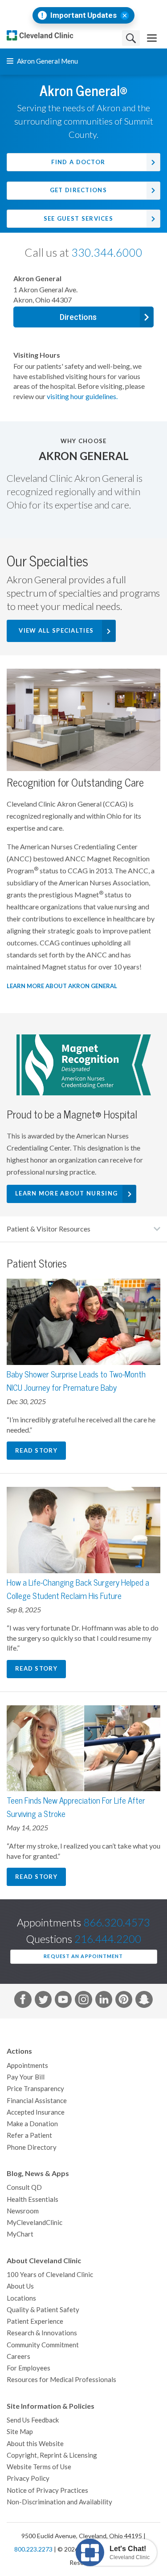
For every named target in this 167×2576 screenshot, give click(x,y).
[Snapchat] (144, 2001)
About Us (20, 2286)
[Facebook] (23, 2001)
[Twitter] (43, 2001)
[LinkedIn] (104, 2001)
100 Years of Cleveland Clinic (50, 2275)
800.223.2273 (33, 2549)
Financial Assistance (37, 2101)
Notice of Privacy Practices (47, 2490)
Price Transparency (35, 2089)
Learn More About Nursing (66, 1193)
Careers (18, 2356)
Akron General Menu (47, 61)
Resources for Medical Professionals (61, 2380)
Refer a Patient (29, 2135)
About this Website (35, 2444)
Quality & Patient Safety (43, 2310)
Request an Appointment (83, 1956)
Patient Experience (35, 2321)
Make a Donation (32, 2124)
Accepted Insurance (36, 2112)
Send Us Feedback (33, 2420)
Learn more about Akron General (62, 986)
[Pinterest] (124, 2001)
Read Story (36, 1451)
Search (131, 38)
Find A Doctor (78, 162)
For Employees (29, 2368)
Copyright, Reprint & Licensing (52, 2455)
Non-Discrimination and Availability (59, 2502)
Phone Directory (32, 2147)
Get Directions (78, 190)
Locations (21, 2298)
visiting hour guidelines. (82, 396)
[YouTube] (63, 2001)
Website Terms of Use (39, 2467)
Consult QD (24, 2187)
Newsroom (23, 2211)
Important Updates (83, 15)
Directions (78, 317)
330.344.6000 (107, 253)
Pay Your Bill (26, 2077)
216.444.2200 (108, 1939)
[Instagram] (83, 2001)
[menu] (152, 38)
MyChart (20, 2234)
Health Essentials (33, 2199)
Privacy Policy (28, 2478)
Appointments (27, 2065)
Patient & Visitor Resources (49, 1229)
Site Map (20, 2432)
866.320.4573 (117, 1923)
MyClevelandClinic (35, 2223)
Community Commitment (43, 2345)
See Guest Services (78, 219)
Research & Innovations (42, 2333)
